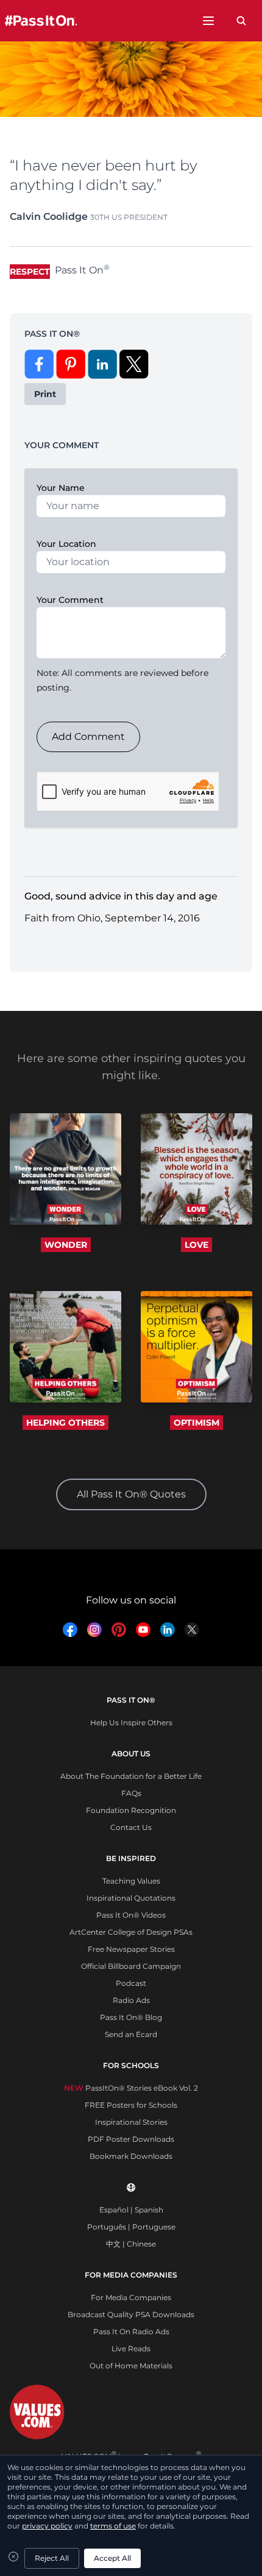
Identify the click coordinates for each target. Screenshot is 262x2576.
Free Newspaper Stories (131, 1949)
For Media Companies (131, 2297)
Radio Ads (131, 2000)
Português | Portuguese (131, 2227)
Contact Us (131, 1827)
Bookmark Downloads (131, 2156)
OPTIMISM (196, 1423)
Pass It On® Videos (131, 1915)
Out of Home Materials (131, 2366)
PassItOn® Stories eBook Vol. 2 (131, 2088)
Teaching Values (131, 1881)
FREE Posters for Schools (131, 2105)
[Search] (241, 21)
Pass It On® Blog (131, 2017)
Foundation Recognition (131, 1810)
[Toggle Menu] (208, 21)
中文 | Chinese (131, 2244)
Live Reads (131, 2349)
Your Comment (70, 600)
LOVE (196, 1245)
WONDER (66, 1245)
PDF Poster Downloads (131, 2139)
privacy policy (47, 2526)
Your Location (66, 544)
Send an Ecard (131, 2034)
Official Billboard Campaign (131, 1966)
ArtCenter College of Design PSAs (131, 1932)
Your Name (61, 488)
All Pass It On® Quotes (131, 1494)
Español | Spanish (131, 2210)
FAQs (131, 1793)
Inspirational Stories (131, 2122)
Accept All (112, 2558)
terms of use (113, 2526)
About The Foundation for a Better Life (131, 1776)
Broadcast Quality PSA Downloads (131, 2314)
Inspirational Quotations (131, 1898)
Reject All (52, 2558)
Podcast (131, 1983)
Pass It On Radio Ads (131, 2331)
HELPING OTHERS (65, 1423)
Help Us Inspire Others (131, 1723)
